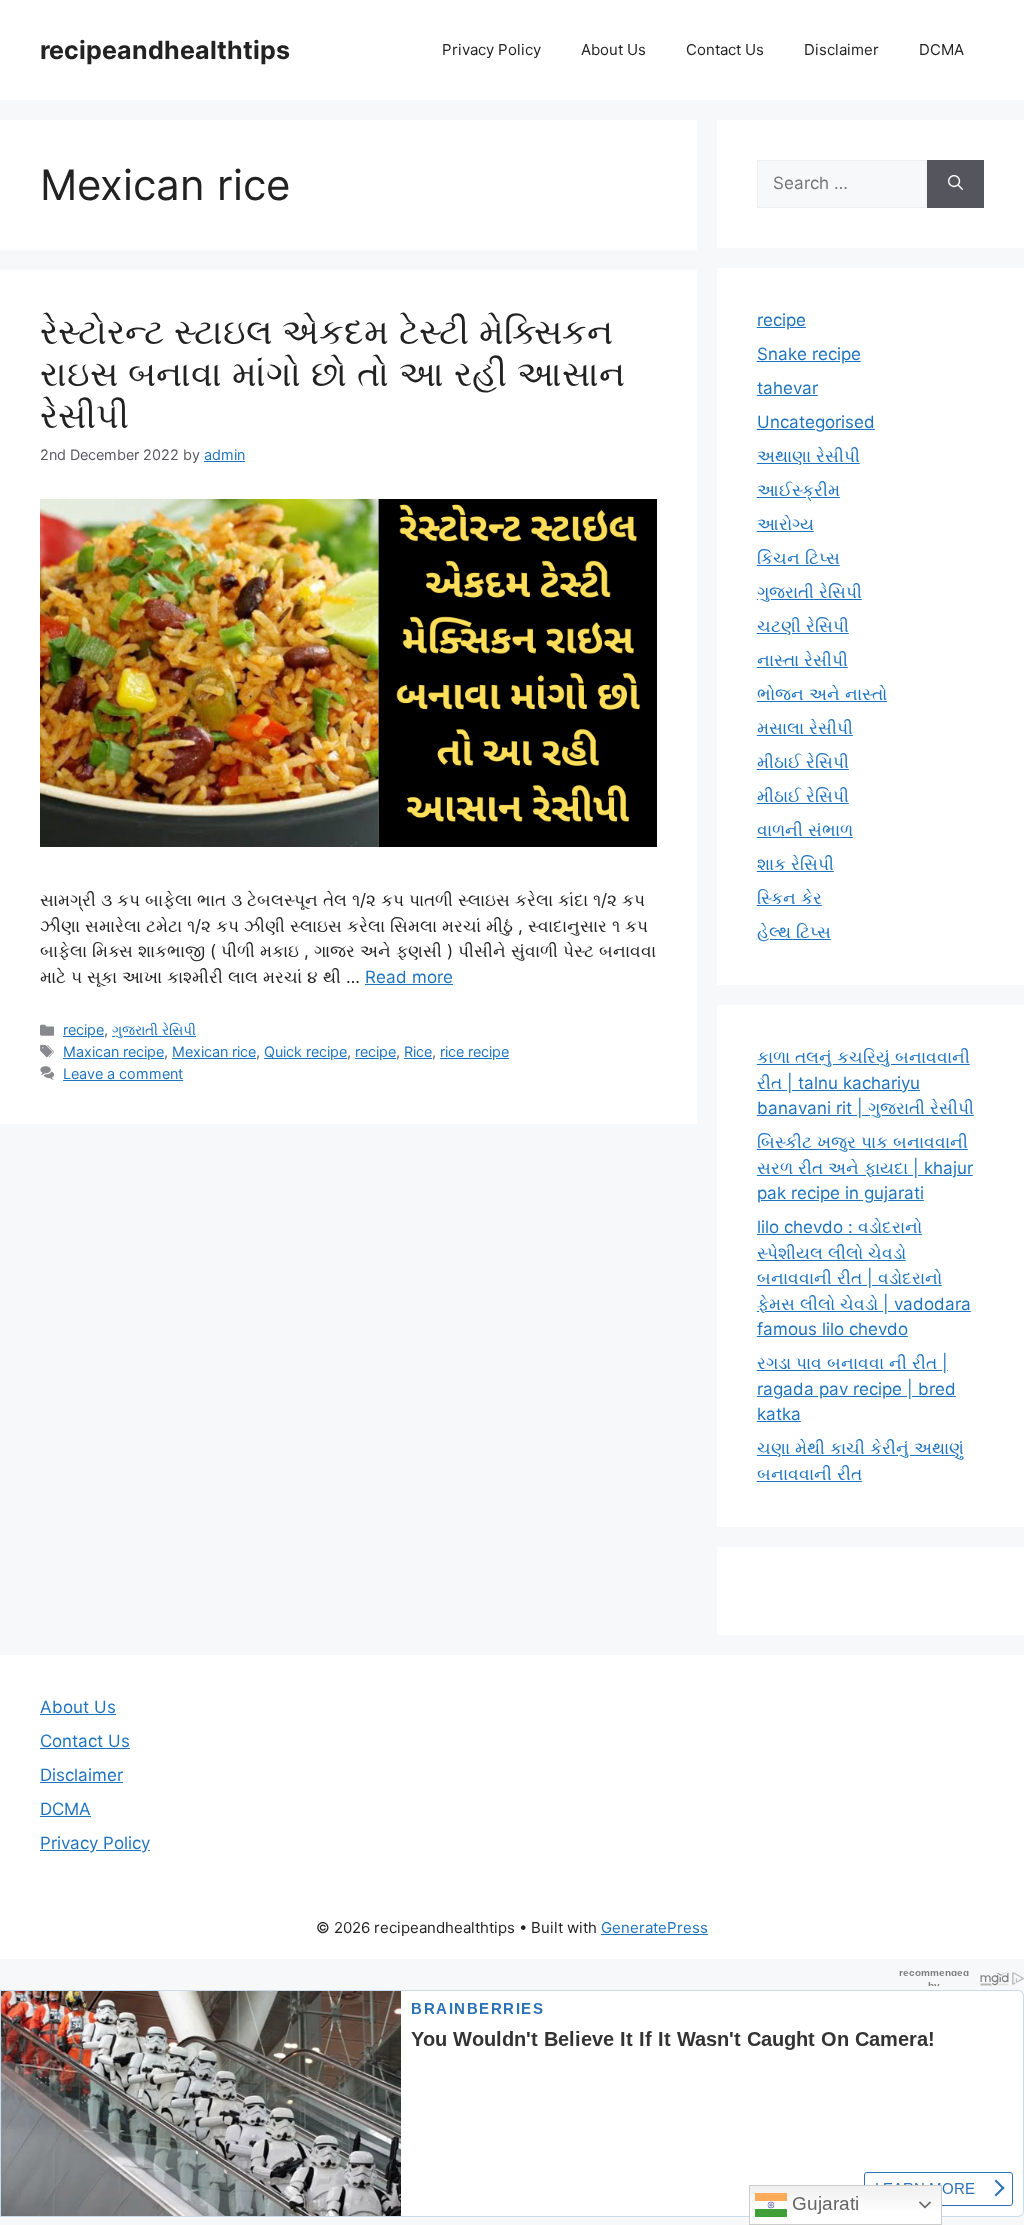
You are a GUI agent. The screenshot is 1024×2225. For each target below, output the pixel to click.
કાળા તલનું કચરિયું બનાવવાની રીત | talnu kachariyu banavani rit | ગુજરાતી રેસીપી (865, 1082)
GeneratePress (654, 1927)
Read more (409, 977)
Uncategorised (816, 422)
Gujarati (823, 2203)
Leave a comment (123, 1073)
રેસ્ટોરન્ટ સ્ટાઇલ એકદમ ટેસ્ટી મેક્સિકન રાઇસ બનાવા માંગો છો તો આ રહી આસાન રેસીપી (332, 373)
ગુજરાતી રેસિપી (154, 1029)
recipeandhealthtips (165, 50)
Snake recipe (809, 354)
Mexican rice (214, 1051)
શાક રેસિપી (795, 864)
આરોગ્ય (785, 524)
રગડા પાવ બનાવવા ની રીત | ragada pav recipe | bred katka (856, 1388)
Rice (418, 1051)
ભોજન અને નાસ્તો (822, 694)
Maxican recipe (113, 1051)
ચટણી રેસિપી (803, 626)
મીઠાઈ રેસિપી (803, 762)
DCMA (941, 49)
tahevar (787, 388)
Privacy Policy (491, 49)
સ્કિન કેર (789, 898)
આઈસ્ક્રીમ (798, 490)
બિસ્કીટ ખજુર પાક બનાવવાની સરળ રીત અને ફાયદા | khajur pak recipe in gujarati (865, 1167)
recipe (83, 1029)
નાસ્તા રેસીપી (802, 660)
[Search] (955, 184)
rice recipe (474, 1051)
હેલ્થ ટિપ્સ (794, 932)
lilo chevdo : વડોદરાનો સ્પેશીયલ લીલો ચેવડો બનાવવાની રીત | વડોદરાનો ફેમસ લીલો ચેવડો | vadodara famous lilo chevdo (864, 1278)
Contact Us (725, 49)
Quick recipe (305, 1051)
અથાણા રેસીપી (808, 456)
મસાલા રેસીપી (805, 728)
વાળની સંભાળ (805, 830)
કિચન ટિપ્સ (798, 558)
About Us (613, 49)
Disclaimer (841, 49)
